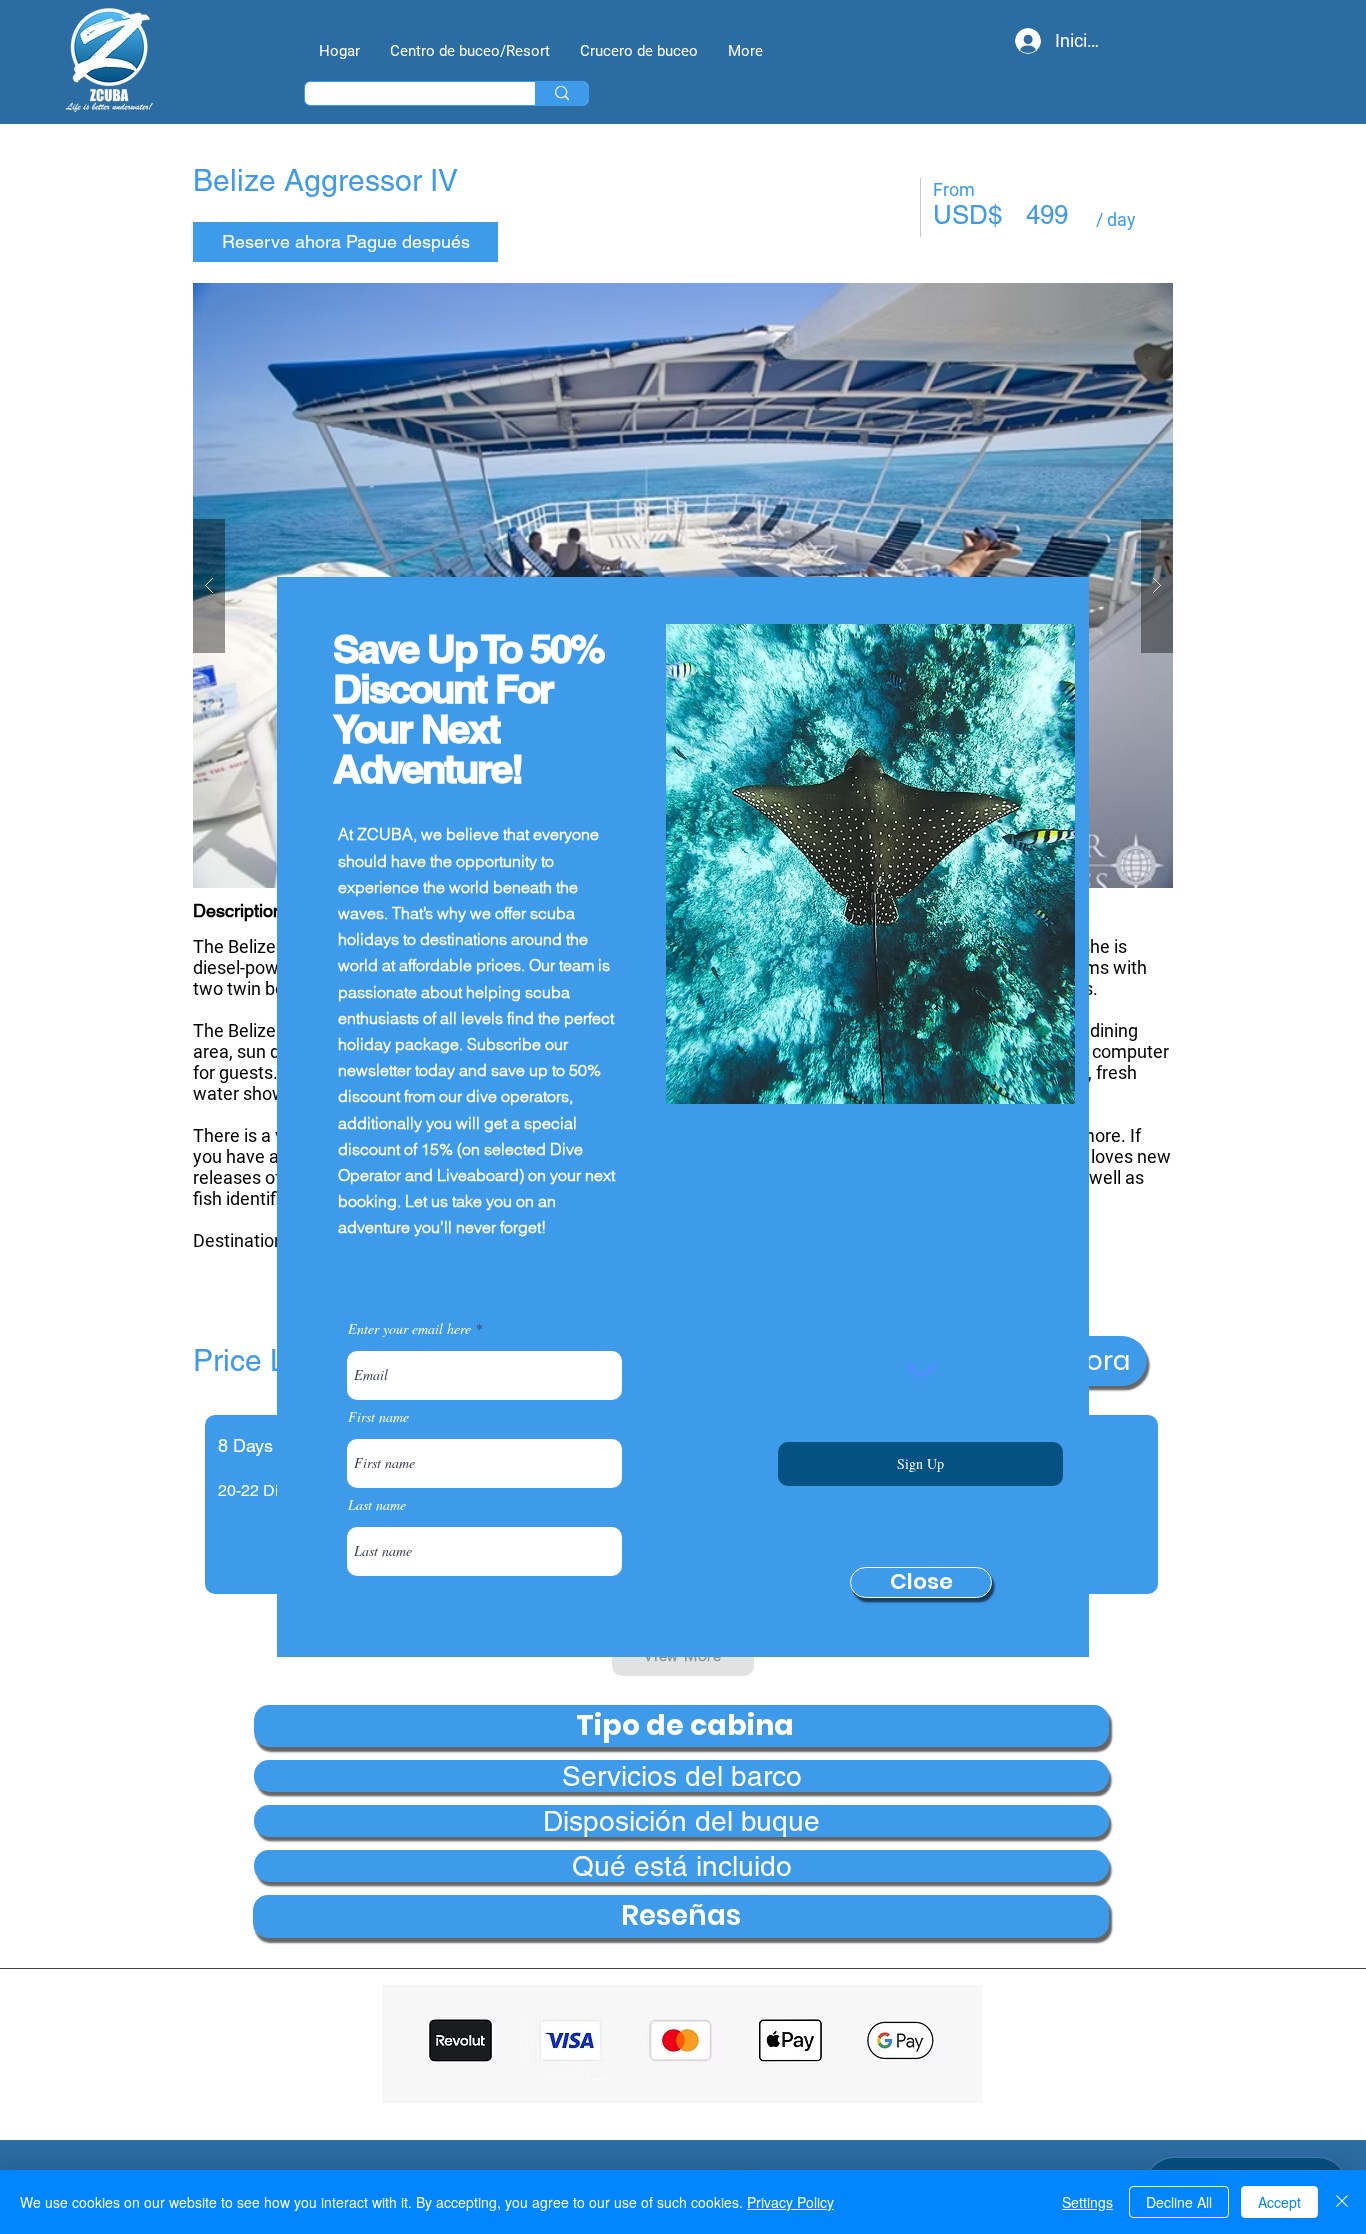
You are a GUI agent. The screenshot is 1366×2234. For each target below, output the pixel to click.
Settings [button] (1087, 2202)
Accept (1279, 2202)
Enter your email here (409, 1329)
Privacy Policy (790, 2202)
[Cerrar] (1342, 2202)
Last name (377, 1505)
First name (378, 1417)
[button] (921, 1582)
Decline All (1179, 2202)
